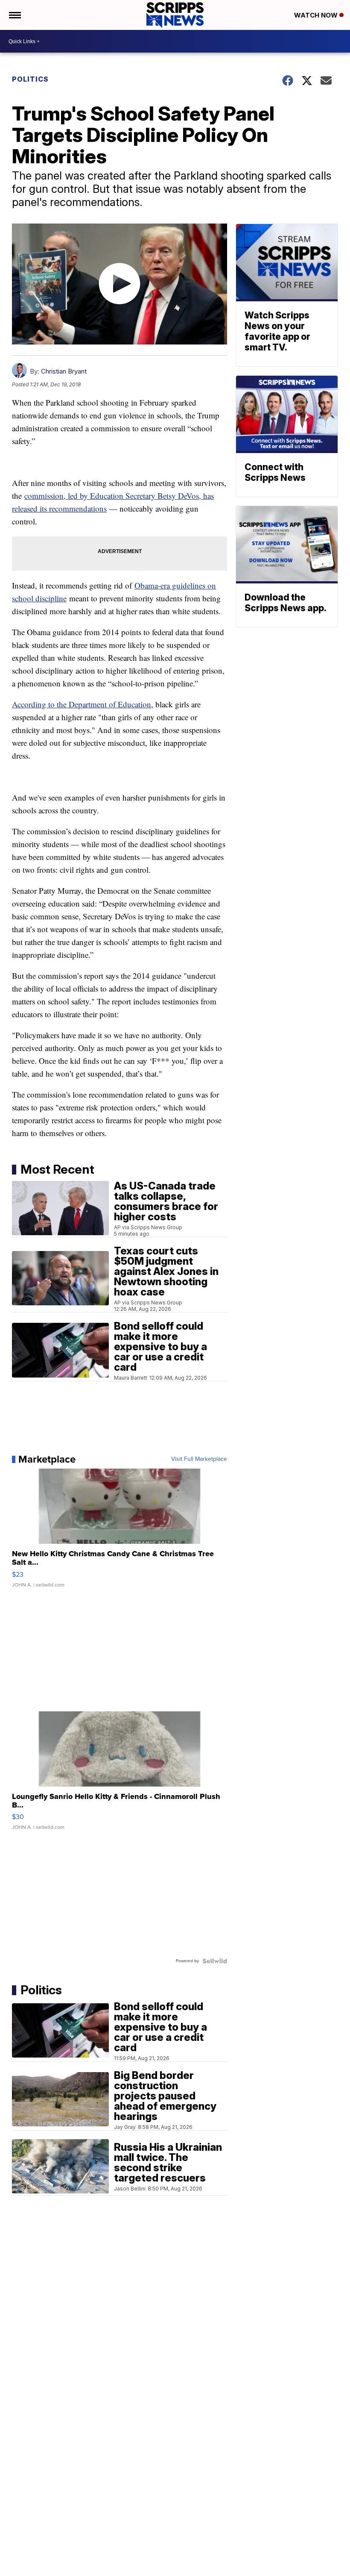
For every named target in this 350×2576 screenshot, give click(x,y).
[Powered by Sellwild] (215, 1961)
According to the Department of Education (82, 704)
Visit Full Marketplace (199, 1459)
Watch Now (317, 15)
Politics (30, 79)
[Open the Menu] (14, 15)
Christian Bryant (64, 371)
